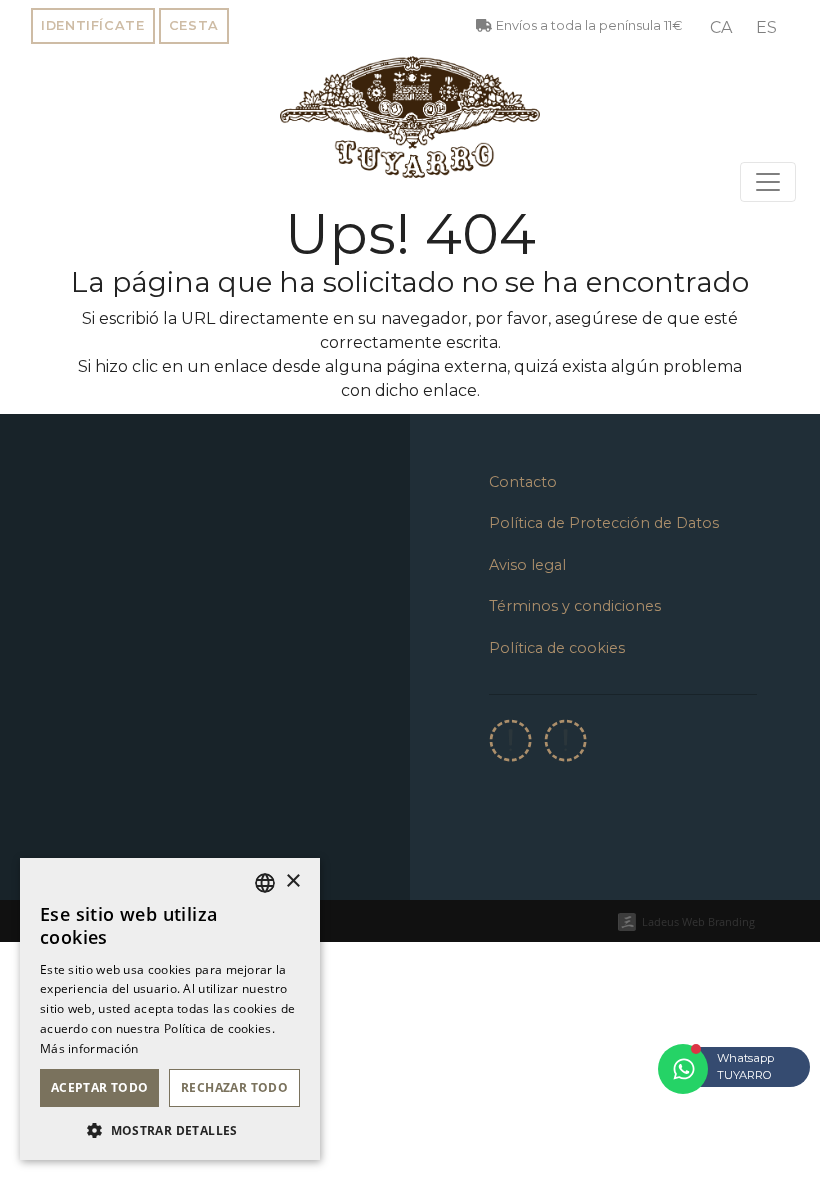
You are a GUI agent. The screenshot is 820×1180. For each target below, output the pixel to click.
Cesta (194, 25)
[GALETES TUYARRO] (410, 117)
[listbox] (265, 883)
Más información (89, 1048)
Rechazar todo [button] (234, 1087)
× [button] (292, 881)
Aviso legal (527, 565)
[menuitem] (721, 28)
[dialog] (170, 1009)
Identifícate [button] (93, 25)
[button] (170, 1130)
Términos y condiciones (575, 606)
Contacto (523, 482)
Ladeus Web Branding (698, 921)
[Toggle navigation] (768, 182)
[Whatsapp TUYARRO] (683, 1069)
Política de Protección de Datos (604, 523)
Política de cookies (557, 648)
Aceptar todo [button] (100, 1087)
